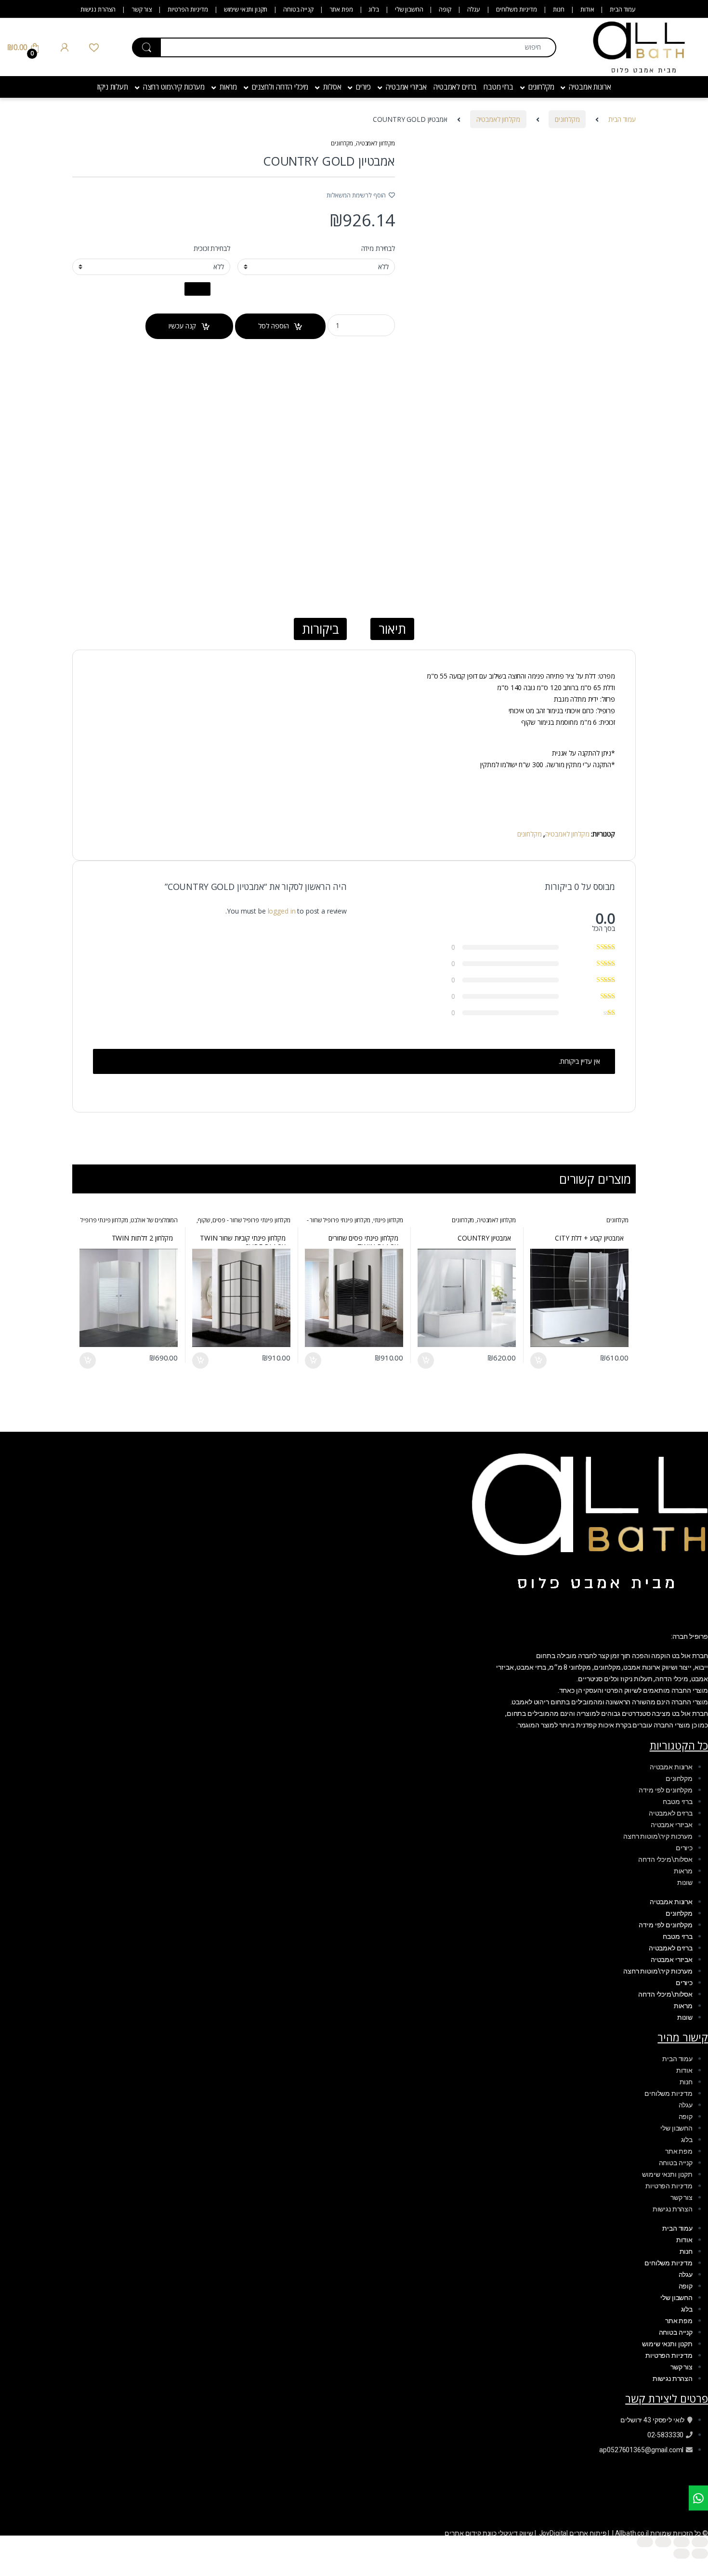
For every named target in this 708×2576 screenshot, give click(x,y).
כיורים (363, 87)
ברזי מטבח (498, 87)
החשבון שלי (409, 9)
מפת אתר (341, 9)
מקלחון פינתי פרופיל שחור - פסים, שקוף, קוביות (243, 1223)
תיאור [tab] (392, 629)
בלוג (374, 9)
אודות (587, 9)
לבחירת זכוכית (212, 248)
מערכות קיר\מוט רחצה (174, 87)
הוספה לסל (274, 326)
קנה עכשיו (182, 326)
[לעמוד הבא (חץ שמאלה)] (682, 2554)
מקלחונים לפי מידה (666, 1790)
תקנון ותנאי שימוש (246, 9)
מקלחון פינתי (388, 1220)
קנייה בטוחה (298, 9)
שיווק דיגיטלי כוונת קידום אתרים (489, 2533)
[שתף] (663, 2542)
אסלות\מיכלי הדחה (665, 1859)
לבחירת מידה (378, 248)
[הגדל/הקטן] (700, 2542)
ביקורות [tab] (320, 629)
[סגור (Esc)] (645, 2542)
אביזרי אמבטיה (406, 87)
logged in (282, 911)
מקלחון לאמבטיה (498, 119)
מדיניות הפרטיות (188, 9)
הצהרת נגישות (98, 9)
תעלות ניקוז (112, 87)
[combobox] (358, 47)
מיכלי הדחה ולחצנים (280, 87)
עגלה (474, 9)
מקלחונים (541, 87)
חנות (559, 9)
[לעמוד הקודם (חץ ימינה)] (700, 2554)
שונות (685, 1883)
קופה (445, 9)
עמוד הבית (623, 9)
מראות (228, 87)
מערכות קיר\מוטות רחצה (658, 1836)
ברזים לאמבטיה (455, 87)
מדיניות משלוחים (517, 9)
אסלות (332, 87)
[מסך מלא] (682, 2542)
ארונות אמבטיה (590, 87)
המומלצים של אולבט (154, 1220)
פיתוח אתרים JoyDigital (573, 2533)
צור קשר (142, 9)
